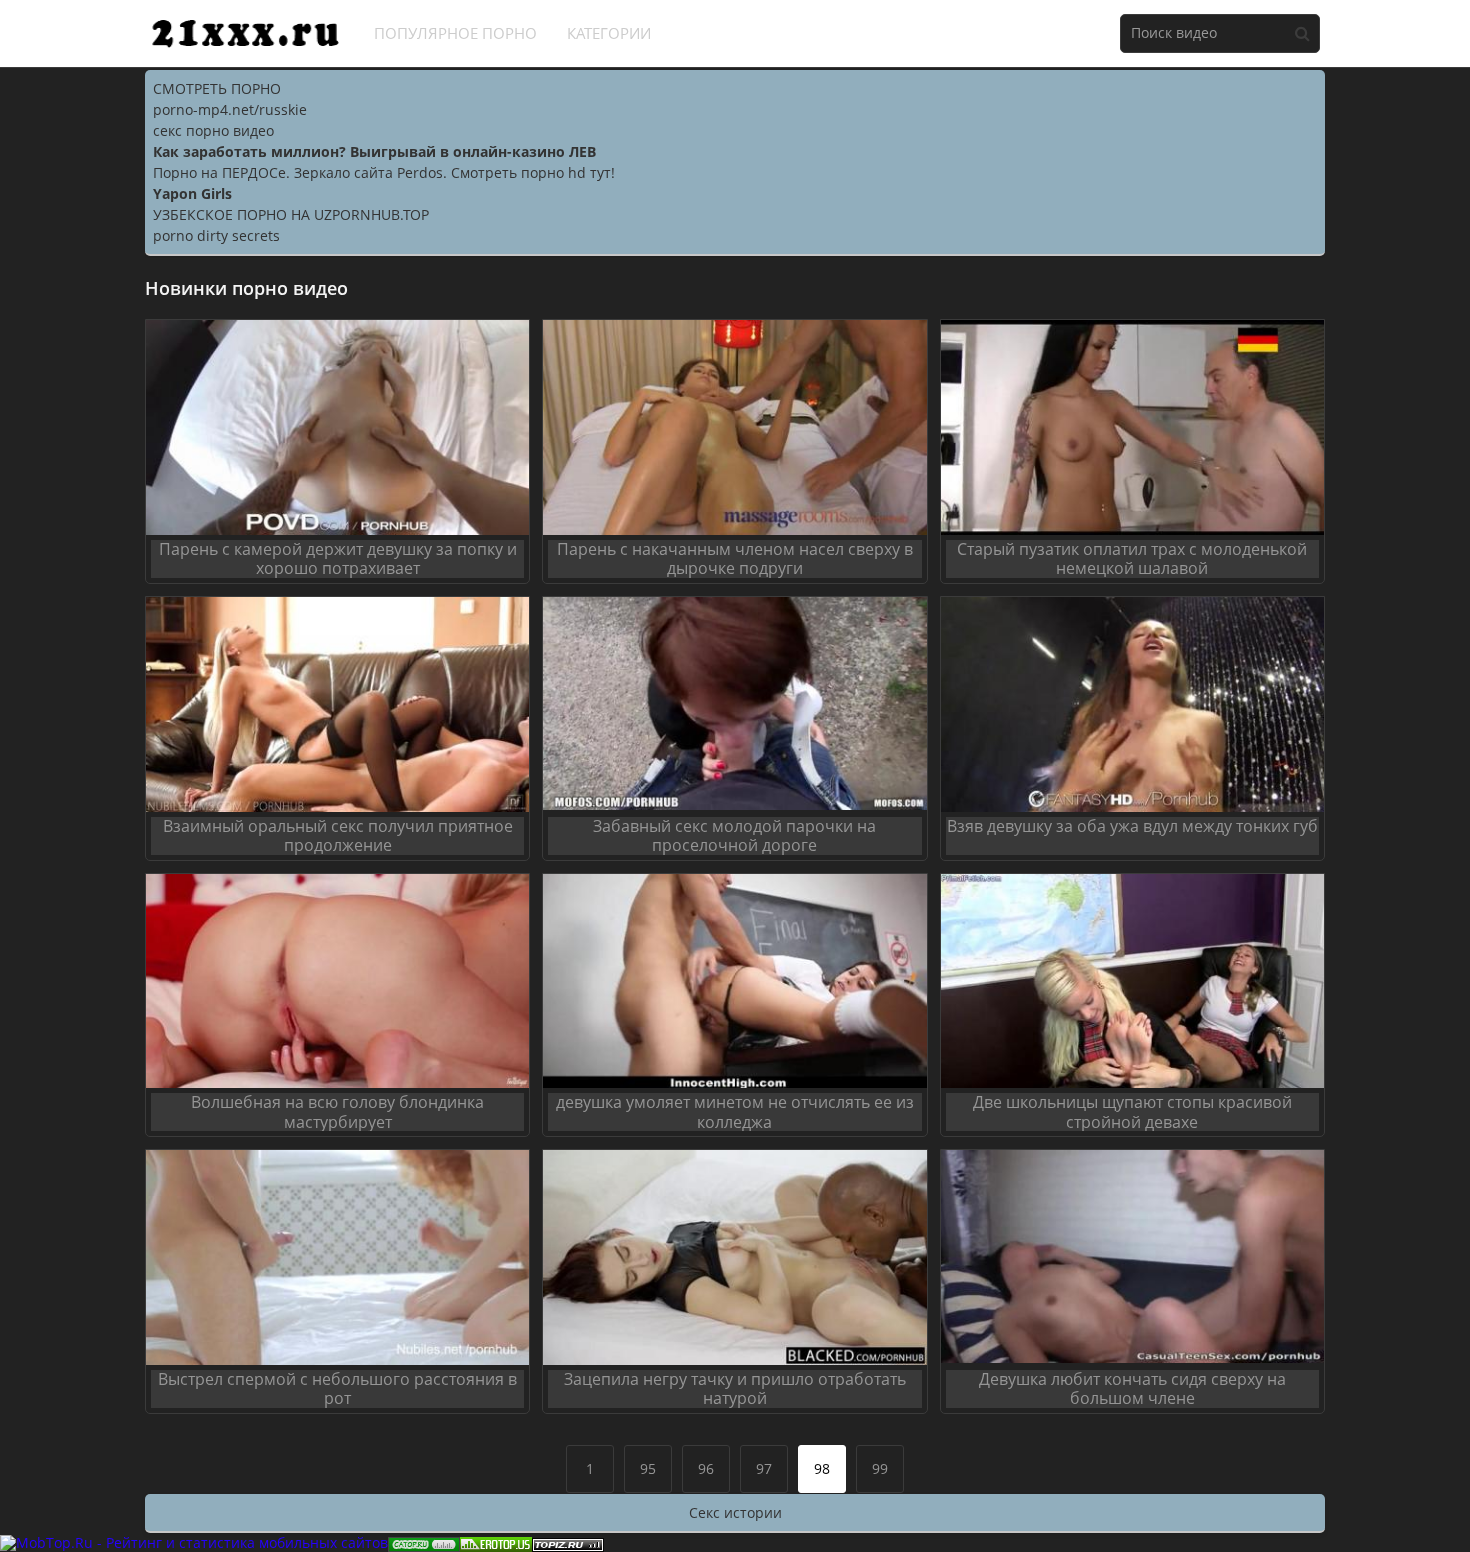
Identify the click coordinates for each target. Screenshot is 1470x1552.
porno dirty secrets (216, 235)
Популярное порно (455, 33)
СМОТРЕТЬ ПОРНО (217, 88)
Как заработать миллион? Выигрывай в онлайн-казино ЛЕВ (374, 151)
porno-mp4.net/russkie (230, 109)
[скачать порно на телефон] (568, 1542)
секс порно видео (213, 130)
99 (880, 1468)
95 (648, 1468)
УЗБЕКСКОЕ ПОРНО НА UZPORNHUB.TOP (291, 214)
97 (764, 1468)
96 (706, 1468)
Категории (609, 33)
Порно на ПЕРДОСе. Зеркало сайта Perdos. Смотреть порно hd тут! (384, 172)
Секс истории (735, 1512)
